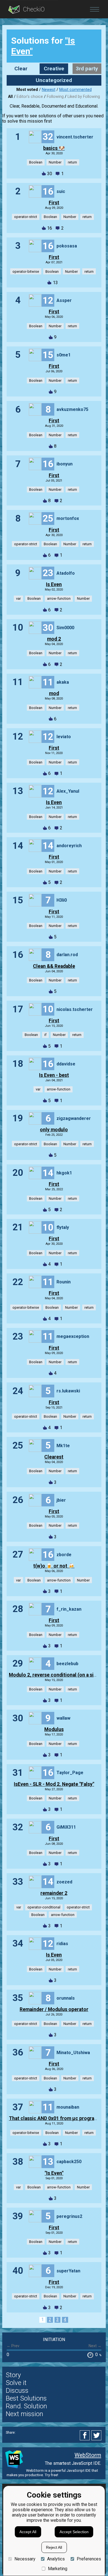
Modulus (54, 1729)
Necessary (25, 2559)
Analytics (56, 2559)
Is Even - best (54, 1075)
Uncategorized (54, 80)
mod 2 (54, 639)
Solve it (16, 2383)
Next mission (25, 2414)
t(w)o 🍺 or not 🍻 (54, 1566)
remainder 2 (54, 1893)
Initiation (54, 2340)
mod (54, 693)
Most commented (75, 90)
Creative (54, 69)
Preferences (89, 2559)
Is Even (54, 584)
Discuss (17, 2391)
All (10, 97)
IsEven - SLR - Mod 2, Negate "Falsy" (54, 1784)
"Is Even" (54, 2173)
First (54, 203)
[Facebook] (86, 2435)
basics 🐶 (54, 148)
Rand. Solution (26, 2406)
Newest (49, 90)
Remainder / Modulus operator (54, 2009)
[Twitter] (97, 2435)
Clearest (54, 1457)
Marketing (58, 2569)
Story (13, 2375)
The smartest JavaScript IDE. (73, 2463)
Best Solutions (26, 2398)
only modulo (54, 1130)
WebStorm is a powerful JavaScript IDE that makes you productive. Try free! (52, 2473)
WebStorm (88, 2455)
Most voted (27, 90)
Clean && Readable (54, 966)
